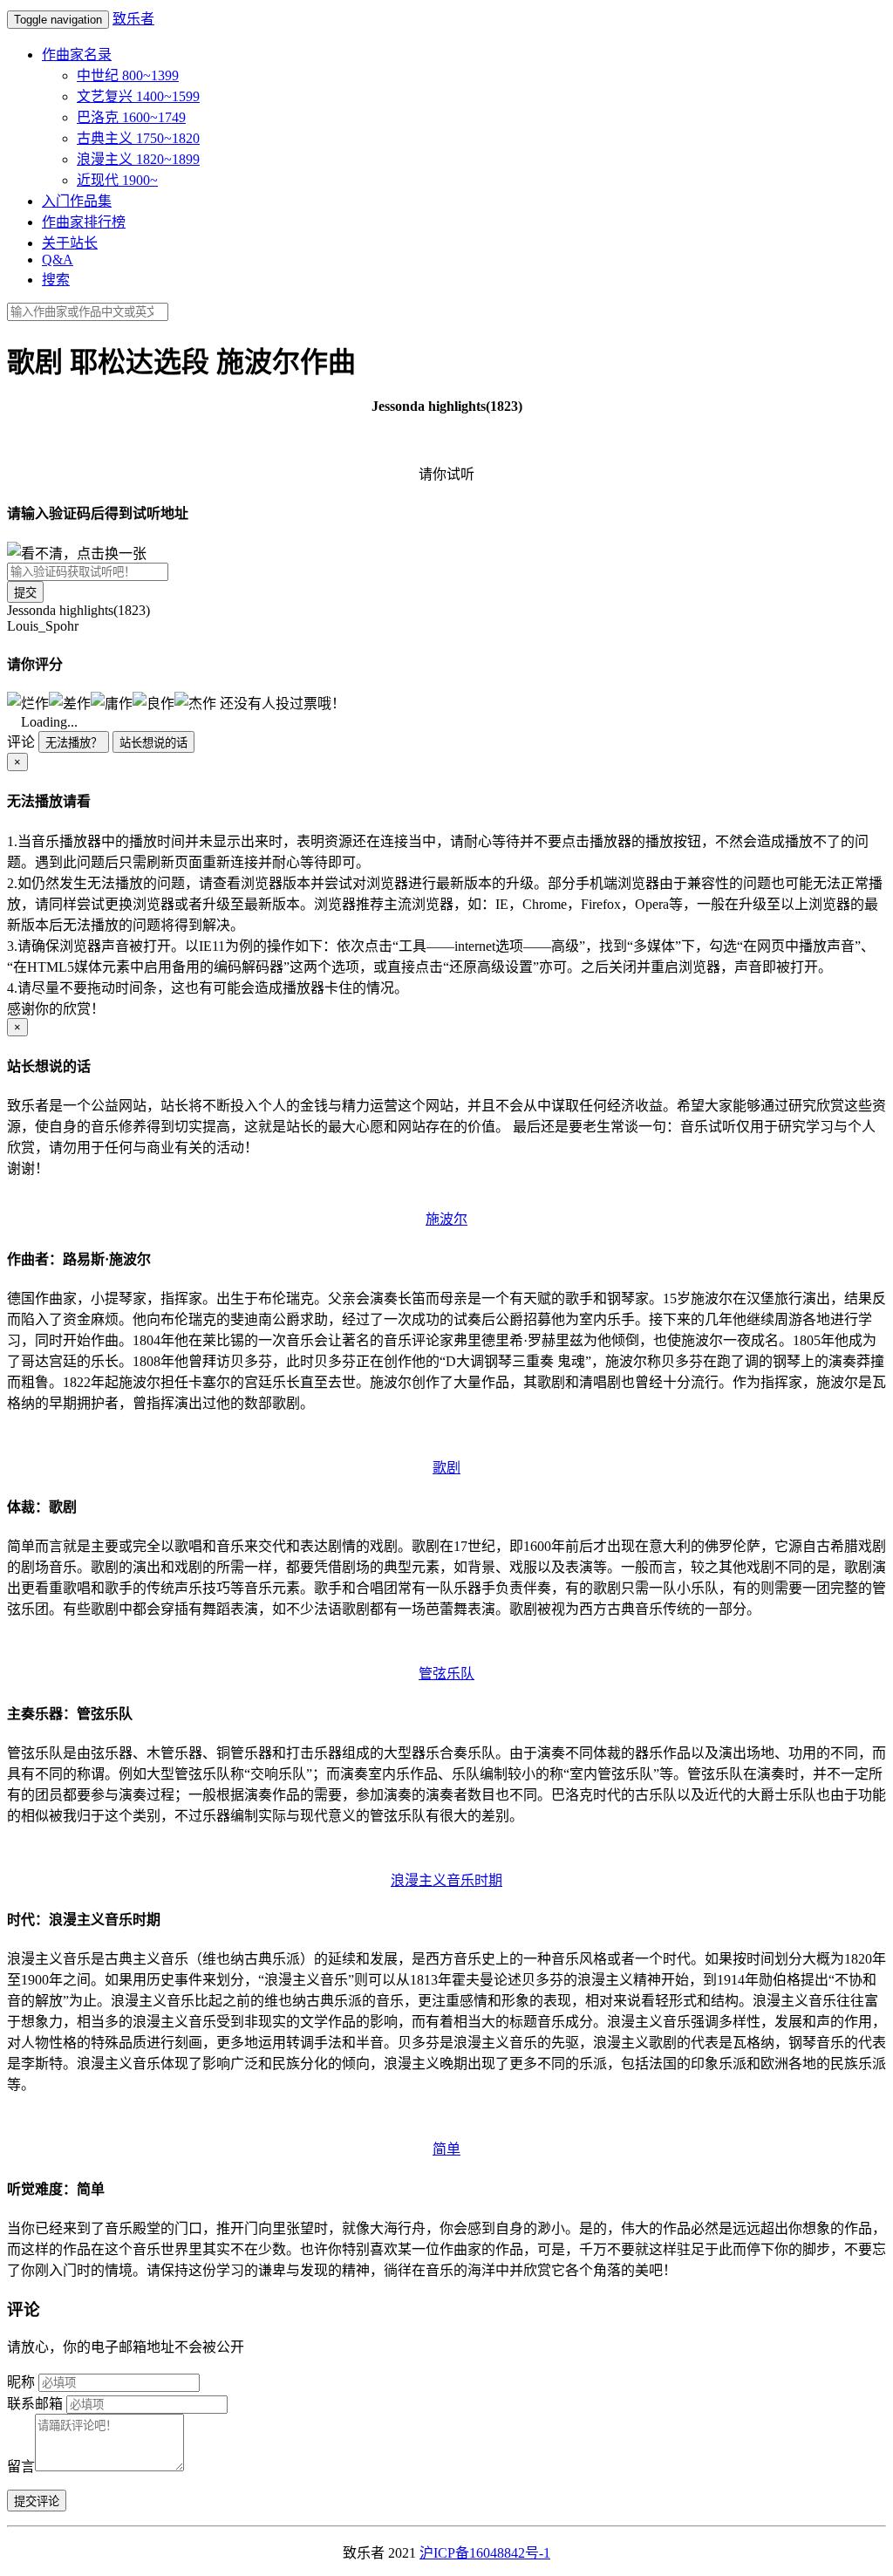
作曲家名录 (77, 55)
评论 (21, 742)
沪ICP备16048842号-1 (485, 2553)
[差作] (70, 702)
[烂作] (28, 702)
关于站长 (70, 243)
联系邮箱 (35, 2404)
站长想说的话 (153, 743)
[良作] (153, 702)
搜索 (56, 280)
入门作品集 (77, 201)
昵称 (21, 2382)
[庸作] (112, 702)
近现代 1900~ (117, 180)
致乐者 (133, 19)
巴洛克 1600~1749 (131, 117)
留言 (21, 2467)
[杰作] (195, 702)
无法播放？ (74, 743)
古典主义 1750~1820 (138, 138)
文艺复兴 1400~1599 (138, 96)
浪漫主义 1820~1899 (138, 159)
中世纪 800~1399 (128, 75)
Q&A (58, 260)
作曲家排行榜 (84, 222)
